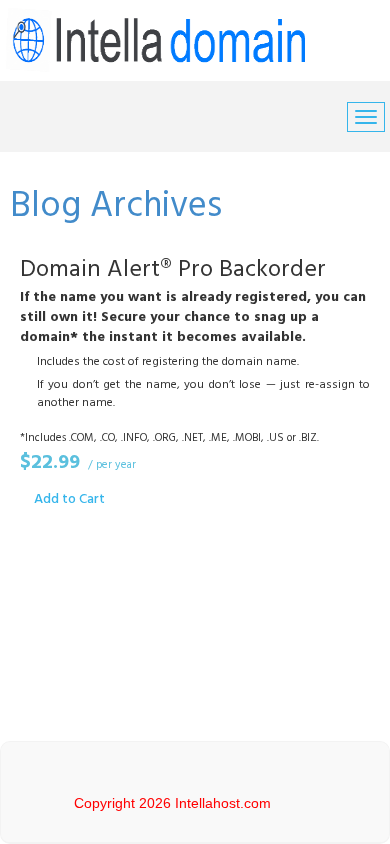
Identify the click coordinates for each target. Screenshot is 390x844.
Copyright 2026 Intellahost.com (172, 803)
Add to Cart (69, 499)
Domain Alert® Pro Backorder (173, 270)
